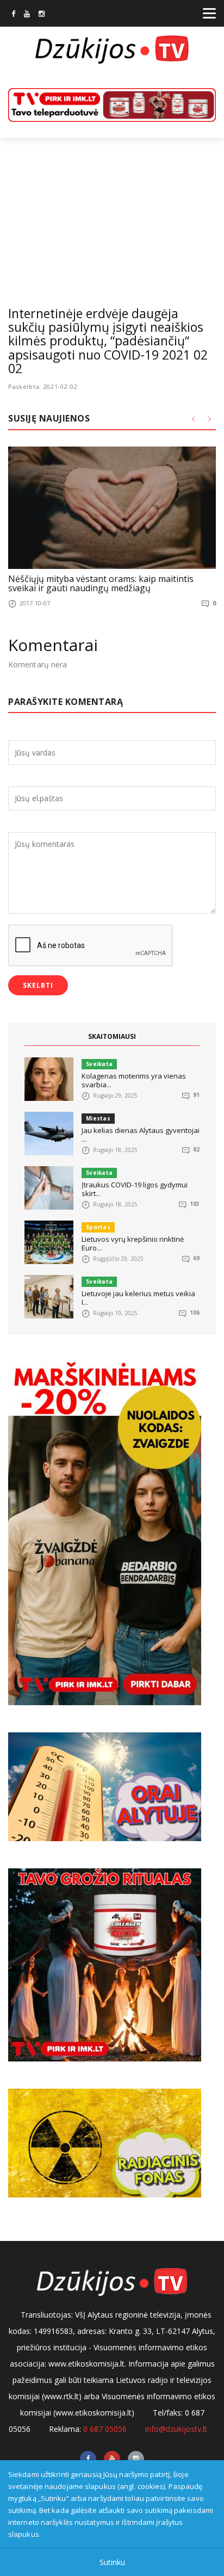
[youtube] (27, 15)
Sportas (98, 1227)
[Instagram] (42, 15)
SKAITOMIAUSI (112, 1036)
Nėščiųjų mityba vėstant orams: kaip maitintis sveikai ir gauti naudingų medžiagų (101, 584)
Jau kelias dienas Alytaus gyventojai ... (141, 1135)
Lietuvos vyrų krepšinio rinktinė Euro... (133, 1243)
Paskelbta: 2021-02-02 (43, 386)
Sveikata (99, 1064)
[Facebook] (13, 15)
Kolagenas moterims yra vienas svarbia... (134, 1080)
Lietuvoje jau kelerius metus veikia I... (138, 1298)
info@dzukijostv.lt (176, 2429)
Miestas (98, 1118)
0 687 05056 (105, 2429)
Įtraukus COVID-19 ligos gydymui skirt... (135, 1189)
